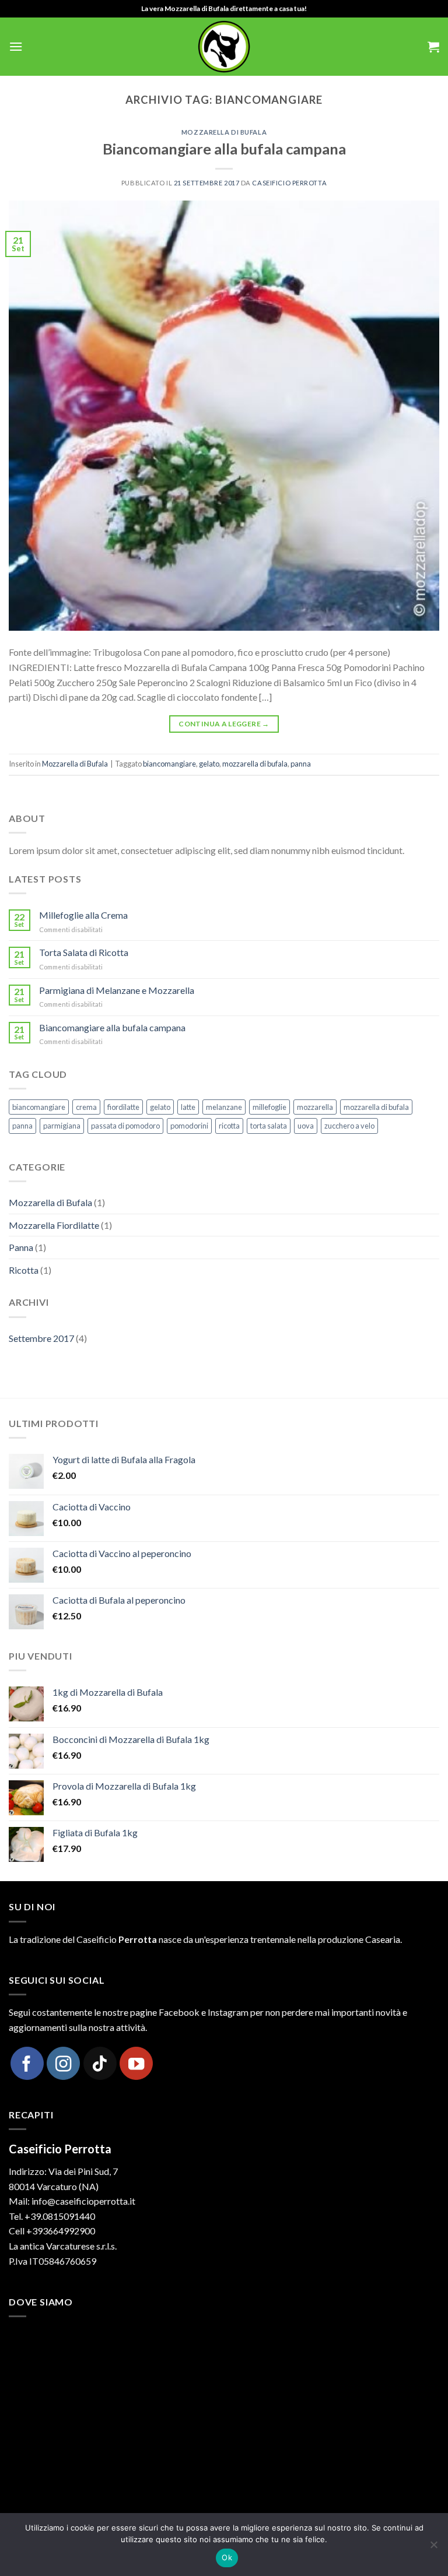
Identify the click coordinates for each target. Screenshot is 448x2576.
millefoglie (269, 1107)
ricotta (229, 1126)
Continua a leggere (224, 724)
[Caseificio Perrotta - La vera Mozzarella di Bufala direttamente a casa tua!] (224, 47)
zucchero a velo (349, 1126)
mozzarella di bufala (255, 764)
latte (188, 1107)
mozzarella (315, 1107)
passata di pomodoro (125, 1126)
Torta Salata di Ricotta (84, 952)
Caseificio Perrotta (289, 183)
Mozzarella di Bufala (224, 132)
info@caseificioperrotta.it (83, 2201)
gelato (209, 764)
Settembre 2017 (41, 1338)
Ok (227, 2557)
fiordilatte (123, 1107)
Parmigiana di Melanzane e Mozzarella (117, 990)
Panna (21, 1247)
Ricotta (24, 1270)
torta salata (269, 1126)
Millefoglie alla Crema (83, 915)
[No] (433, 2548)
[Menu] (16, 46)
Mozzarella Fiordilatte (54, 1225)
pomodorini (189, 1126)
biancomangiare (169, 764)
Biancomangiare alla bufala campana (224, 149)
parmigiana (62, 1126)
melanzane (224, 1107)
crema (86, 1107)
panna (301, 764)
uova (306, 1126)
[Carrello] (433, 47)
